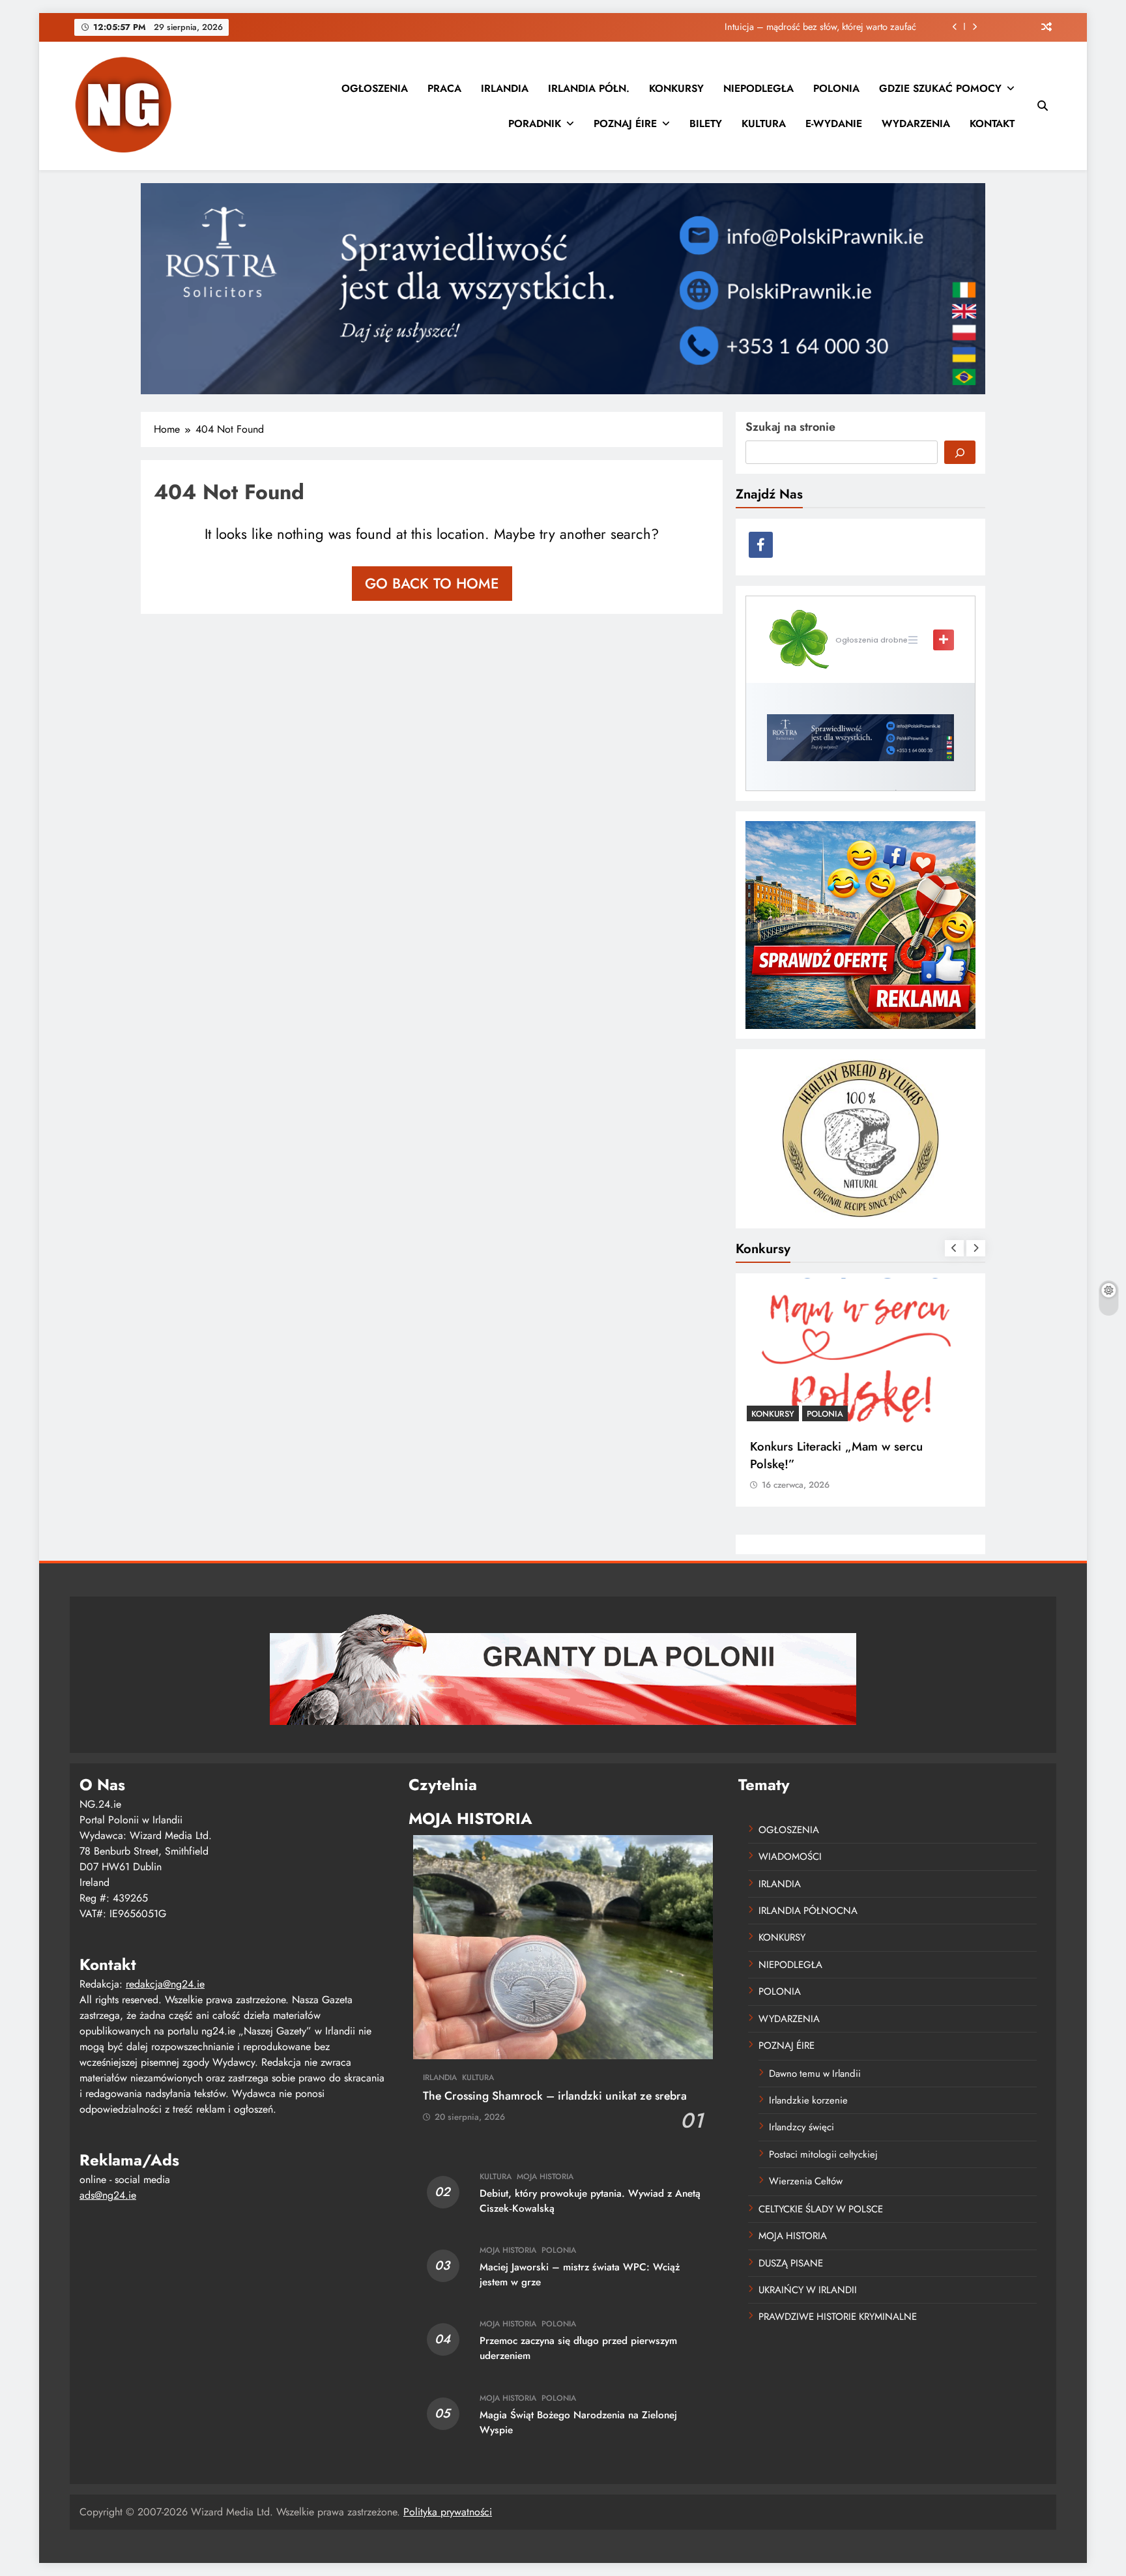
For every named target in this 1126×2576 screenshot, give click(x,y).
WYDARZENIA (916, 123)
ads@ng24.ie (108, 2195)
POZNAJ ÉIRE (625, 123)
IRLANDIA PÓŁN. (589, 88)
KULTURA (764, 123)
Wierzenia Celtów (806, 2181)
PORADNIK (535, 123)
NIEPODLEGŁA (758, 88)
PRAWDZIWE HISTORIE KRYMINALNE (838, 2317)
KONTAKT (992, 123)
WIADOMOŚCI (790, 1857)
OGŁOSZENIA (375, 88)
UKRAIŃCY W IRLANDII (808, 2290)
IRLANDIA (505, 88)
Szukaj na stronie (790, 427)
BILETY (706, 123)
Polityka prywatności (448, 2512)
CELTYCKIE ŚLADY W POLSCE (821, 2209)
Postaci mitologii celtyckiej (823, 2154)
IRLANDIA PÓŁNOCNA (808, 1911)
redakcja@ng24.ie (165, 1984)
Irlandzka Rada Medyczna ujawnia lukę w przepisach (812, 27)
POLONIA (836, 88)
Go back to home (432, 583)
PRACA (444, 88)
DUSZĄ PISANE (791, 2263)
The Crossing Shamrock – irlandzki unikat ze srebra (555, 2096)
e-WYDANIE (834, 123)
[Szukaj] (960, 452)
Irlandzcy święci (801, 2127)
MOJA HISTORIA (545, 2177)
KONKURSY (676, 88)
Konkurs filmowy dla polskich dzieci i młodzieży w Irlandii (850, 1455)
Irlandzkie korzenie (808, 2100)
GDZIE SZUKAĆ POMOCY (940, 88)
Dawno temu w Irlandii (815, 2074)
